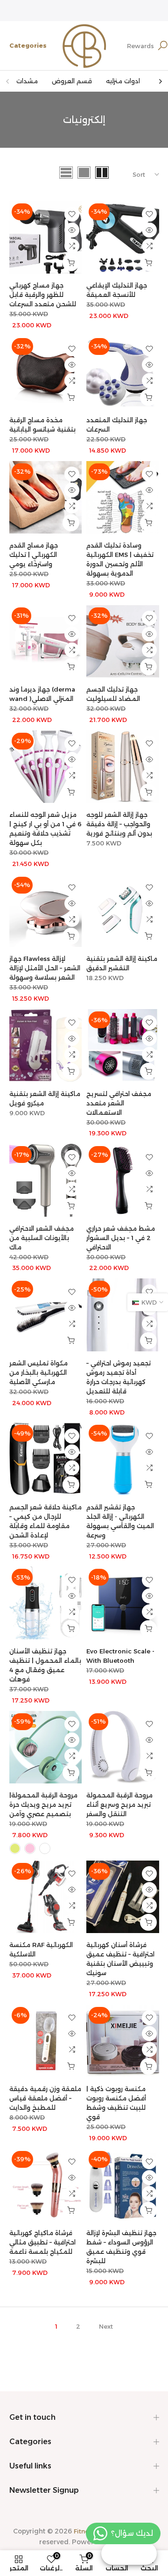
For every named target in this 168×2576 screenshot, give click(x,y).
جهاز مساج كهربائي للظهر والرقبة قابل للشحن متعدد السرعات (43, 295)
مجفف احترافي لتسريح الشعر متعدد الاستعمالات (119, 1103)
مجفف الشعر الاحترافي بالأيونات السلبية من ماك (42, 1238)
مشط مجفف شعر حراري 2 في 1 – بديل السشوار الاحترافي (121, 1238)
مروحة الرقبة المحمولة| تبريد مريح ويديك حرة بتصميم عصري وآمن (43, 1804)
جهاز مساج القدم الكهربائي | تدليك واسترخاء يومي (34, 555)
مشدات (27, 81)
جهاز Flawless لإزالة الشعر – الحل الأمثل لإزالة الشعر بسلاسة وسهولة (45, 968)
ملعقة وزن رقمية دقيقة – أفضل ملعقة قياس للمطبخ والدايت (45, 2098)
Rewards (140, 46)
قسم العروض (72, 81)
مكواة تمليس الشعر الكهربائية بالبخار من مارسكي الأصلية (38, 1372)
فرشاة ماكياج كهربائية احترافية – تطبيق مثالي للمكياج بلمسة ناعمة (42, 2242)
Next (106, 2326)
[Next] (160, 81)
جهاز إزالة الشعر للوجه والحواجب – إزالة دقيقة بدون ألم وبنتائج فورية (119, 824)
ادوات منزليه (123, 81)
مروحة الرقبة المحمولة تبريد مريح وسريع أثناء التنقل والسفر (119, 1804)
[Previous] (8, 81)
